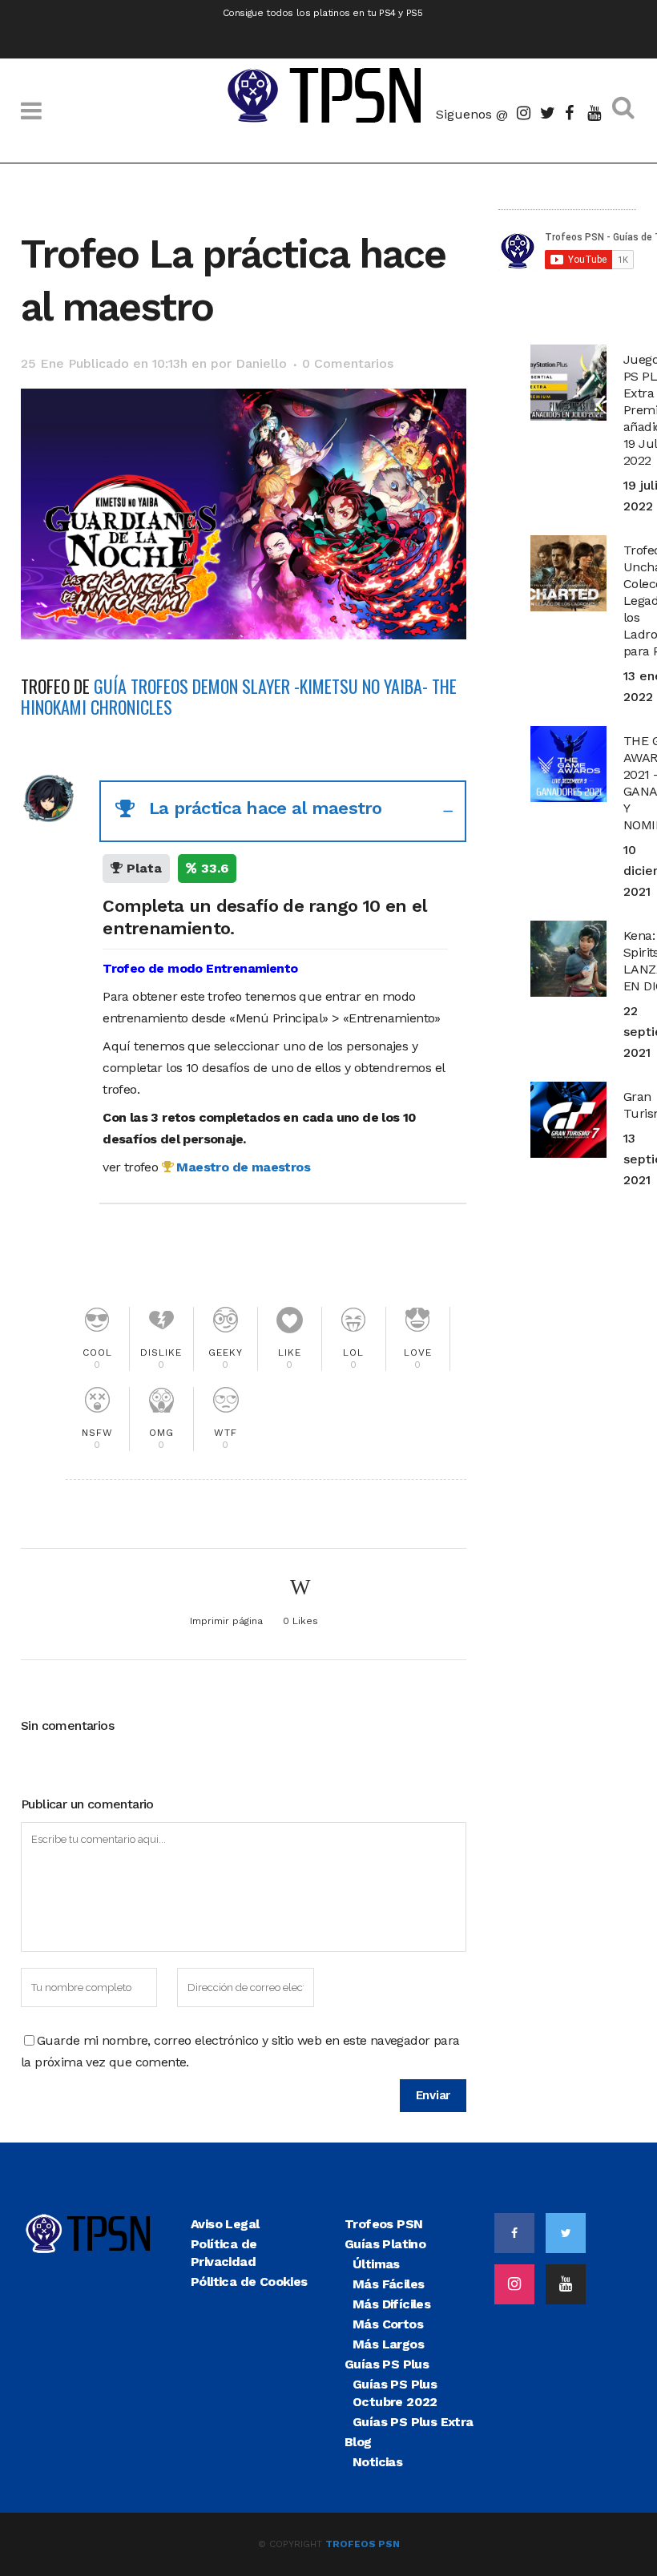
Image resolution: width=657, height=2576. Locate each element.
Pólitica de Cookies (249, 2282)
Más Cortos (388, 2324)
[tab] (283, 811)
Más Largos (388, 2344)
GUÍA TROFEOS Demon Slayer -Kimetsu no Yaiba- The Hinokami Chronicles (239, 696)
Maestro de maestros (242, 1167)
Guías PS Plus (387, 2364)
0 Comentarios (348, 363)
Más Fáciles (388, 2284)
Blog (358, 2442)
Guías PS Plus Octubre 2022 (395, 2393)
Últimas (376, 2264)
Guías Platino (385, 2244)
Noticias (377, 2462)
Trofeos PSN (383, 2224)
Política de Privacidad (224, 2253)
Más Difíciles (391, 2304)
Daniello (261, 363)
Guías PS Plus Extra (413, 2422)
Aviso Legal (225, 2224)
